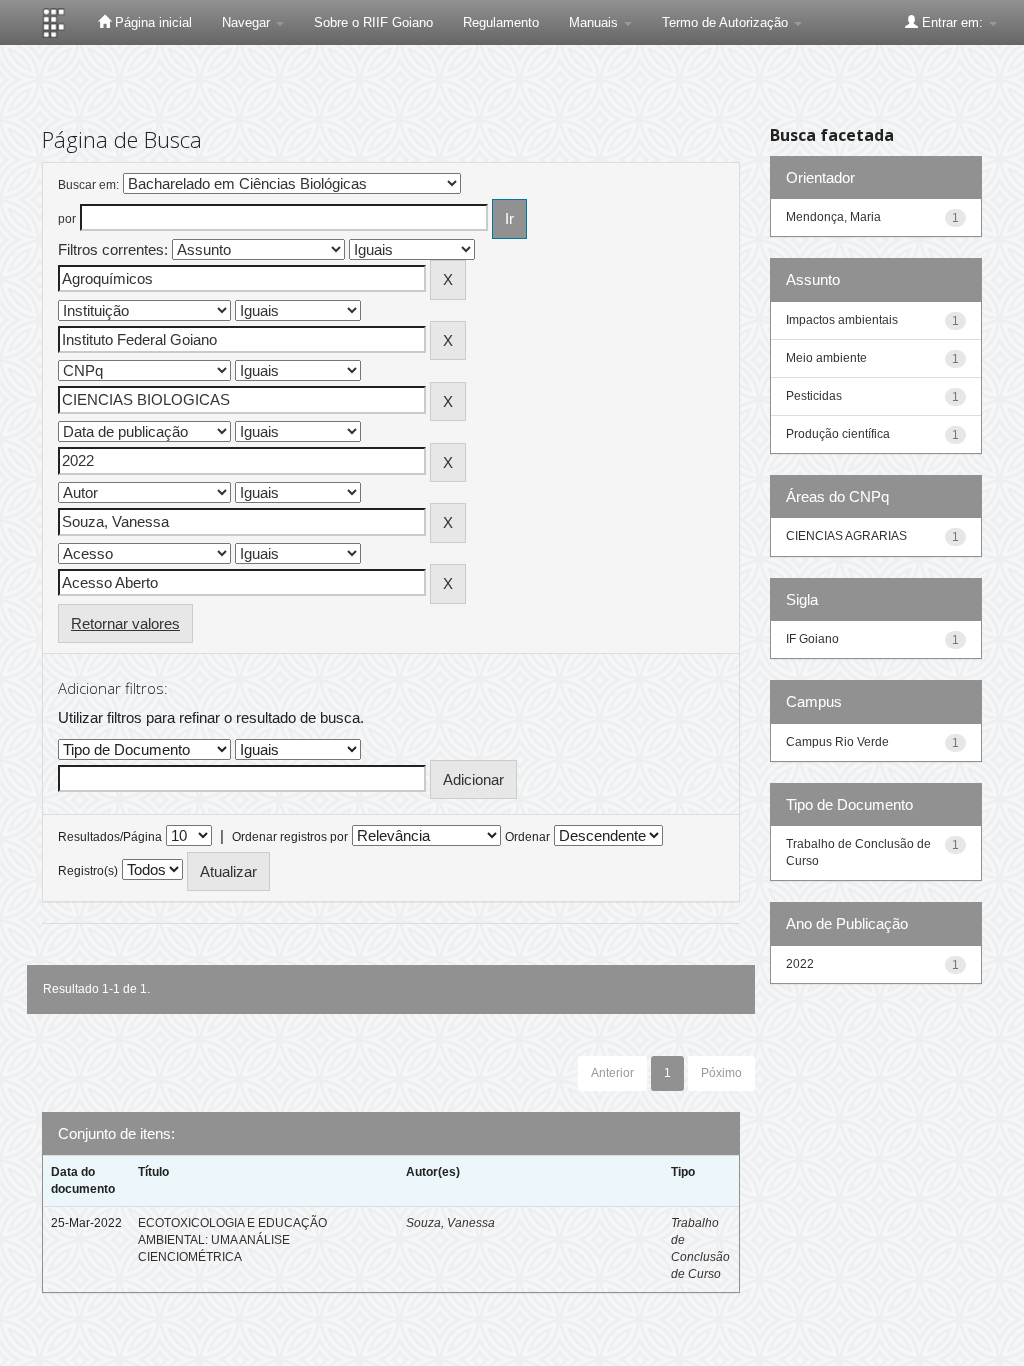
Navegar (248, 22)
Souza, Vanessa (450, 1223)
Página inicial (151, 22)
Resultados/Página (110, 837)
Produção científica (838, 434)
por (67, 219)
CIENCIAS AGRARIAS (846, 536)
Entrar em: (952, 22)
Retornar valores (125, 623)
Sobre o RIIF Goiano (373, 22)
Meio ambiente (826, 358)
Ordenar (527, 837)
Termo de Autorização (727, 22)
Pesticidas (814, 396)
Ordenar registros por (290, 837)
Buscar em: (88, 185)
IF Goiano (812, 639)
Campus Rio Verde (837, 742)
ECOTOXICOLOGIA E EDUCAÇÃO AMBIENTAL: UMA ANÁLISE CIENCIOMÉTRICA (232, 1240)
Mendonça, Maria (833, 217)
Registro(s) (88, 871)
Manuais (595, 22)
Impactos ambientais (842, 320)
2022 (800, 964)
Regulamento (501, 22)
